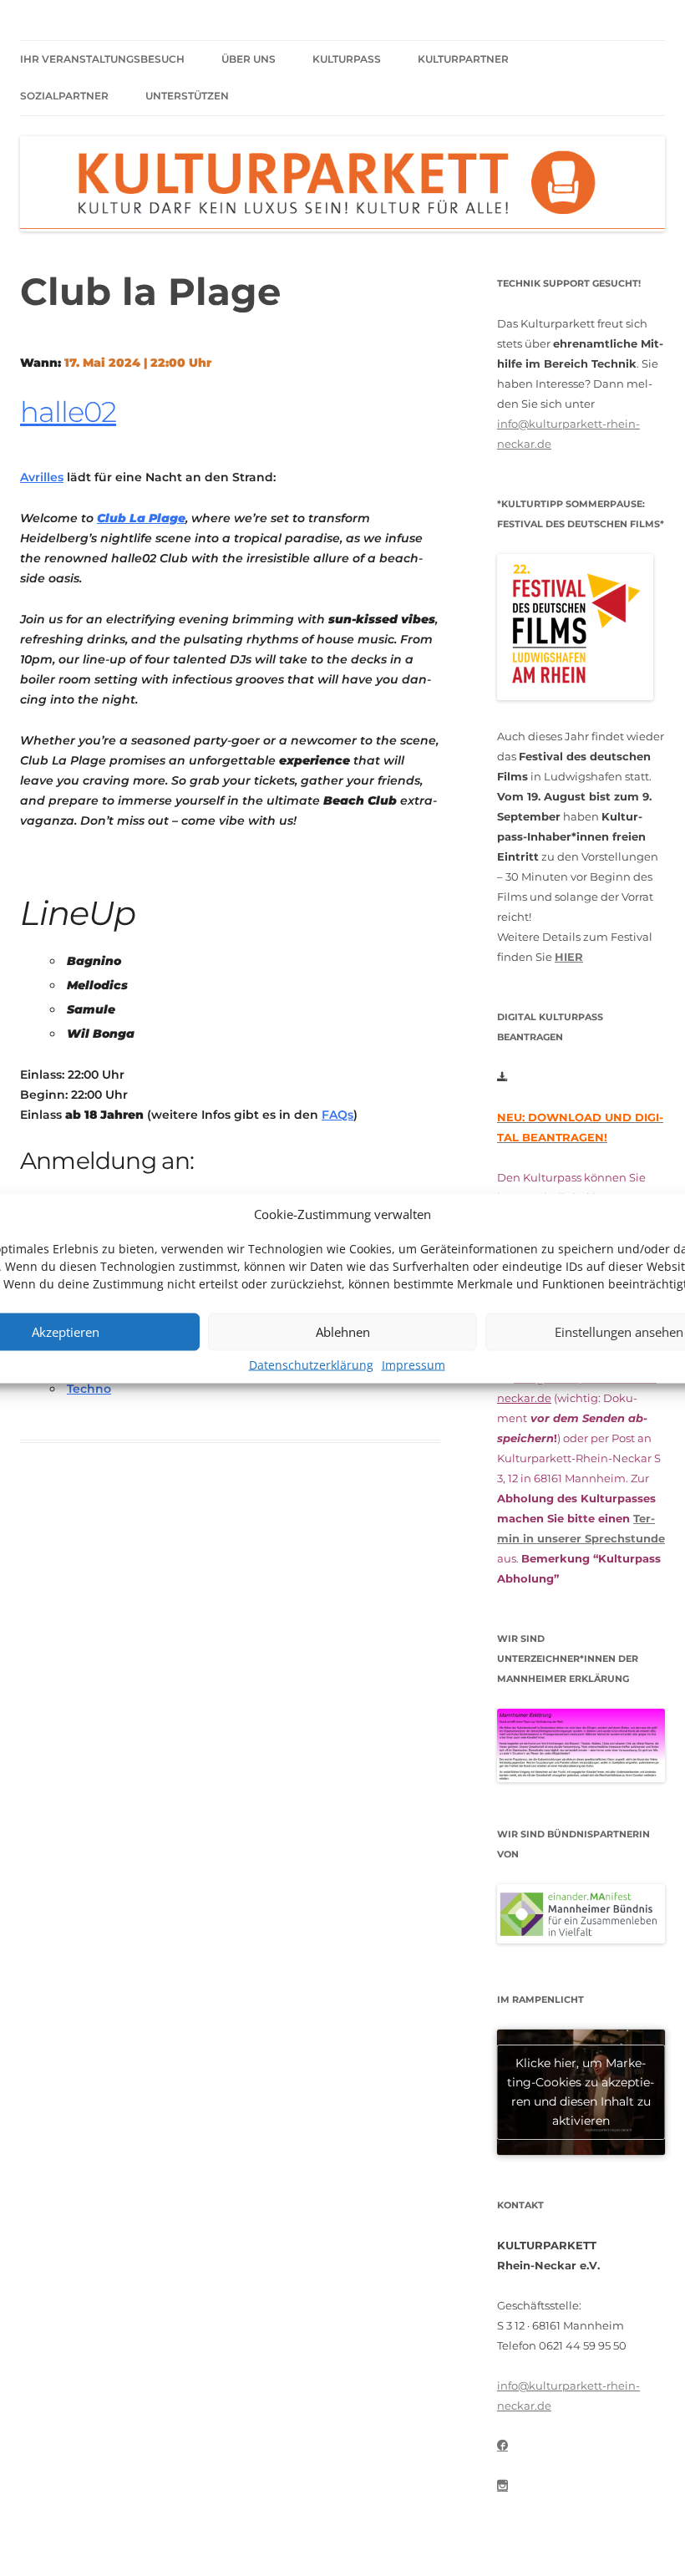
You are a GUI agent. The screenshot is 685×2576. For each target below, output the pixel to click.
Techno (89, 1389)
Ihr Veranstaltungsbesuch (102, 59)
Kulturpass (347, 59)
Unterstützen (187, 96)
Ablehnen (343, 1332)
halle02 (68, 412)
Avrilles (42, 477)
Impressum (414, 1364)
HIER (569, 957)
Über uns (249, 59)
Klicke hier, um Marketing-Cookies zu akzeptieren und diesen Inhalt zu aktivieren (581, 2092)
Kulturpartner (463, 59)
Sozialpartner (64, 96)
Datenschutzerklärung (311, 1364)
